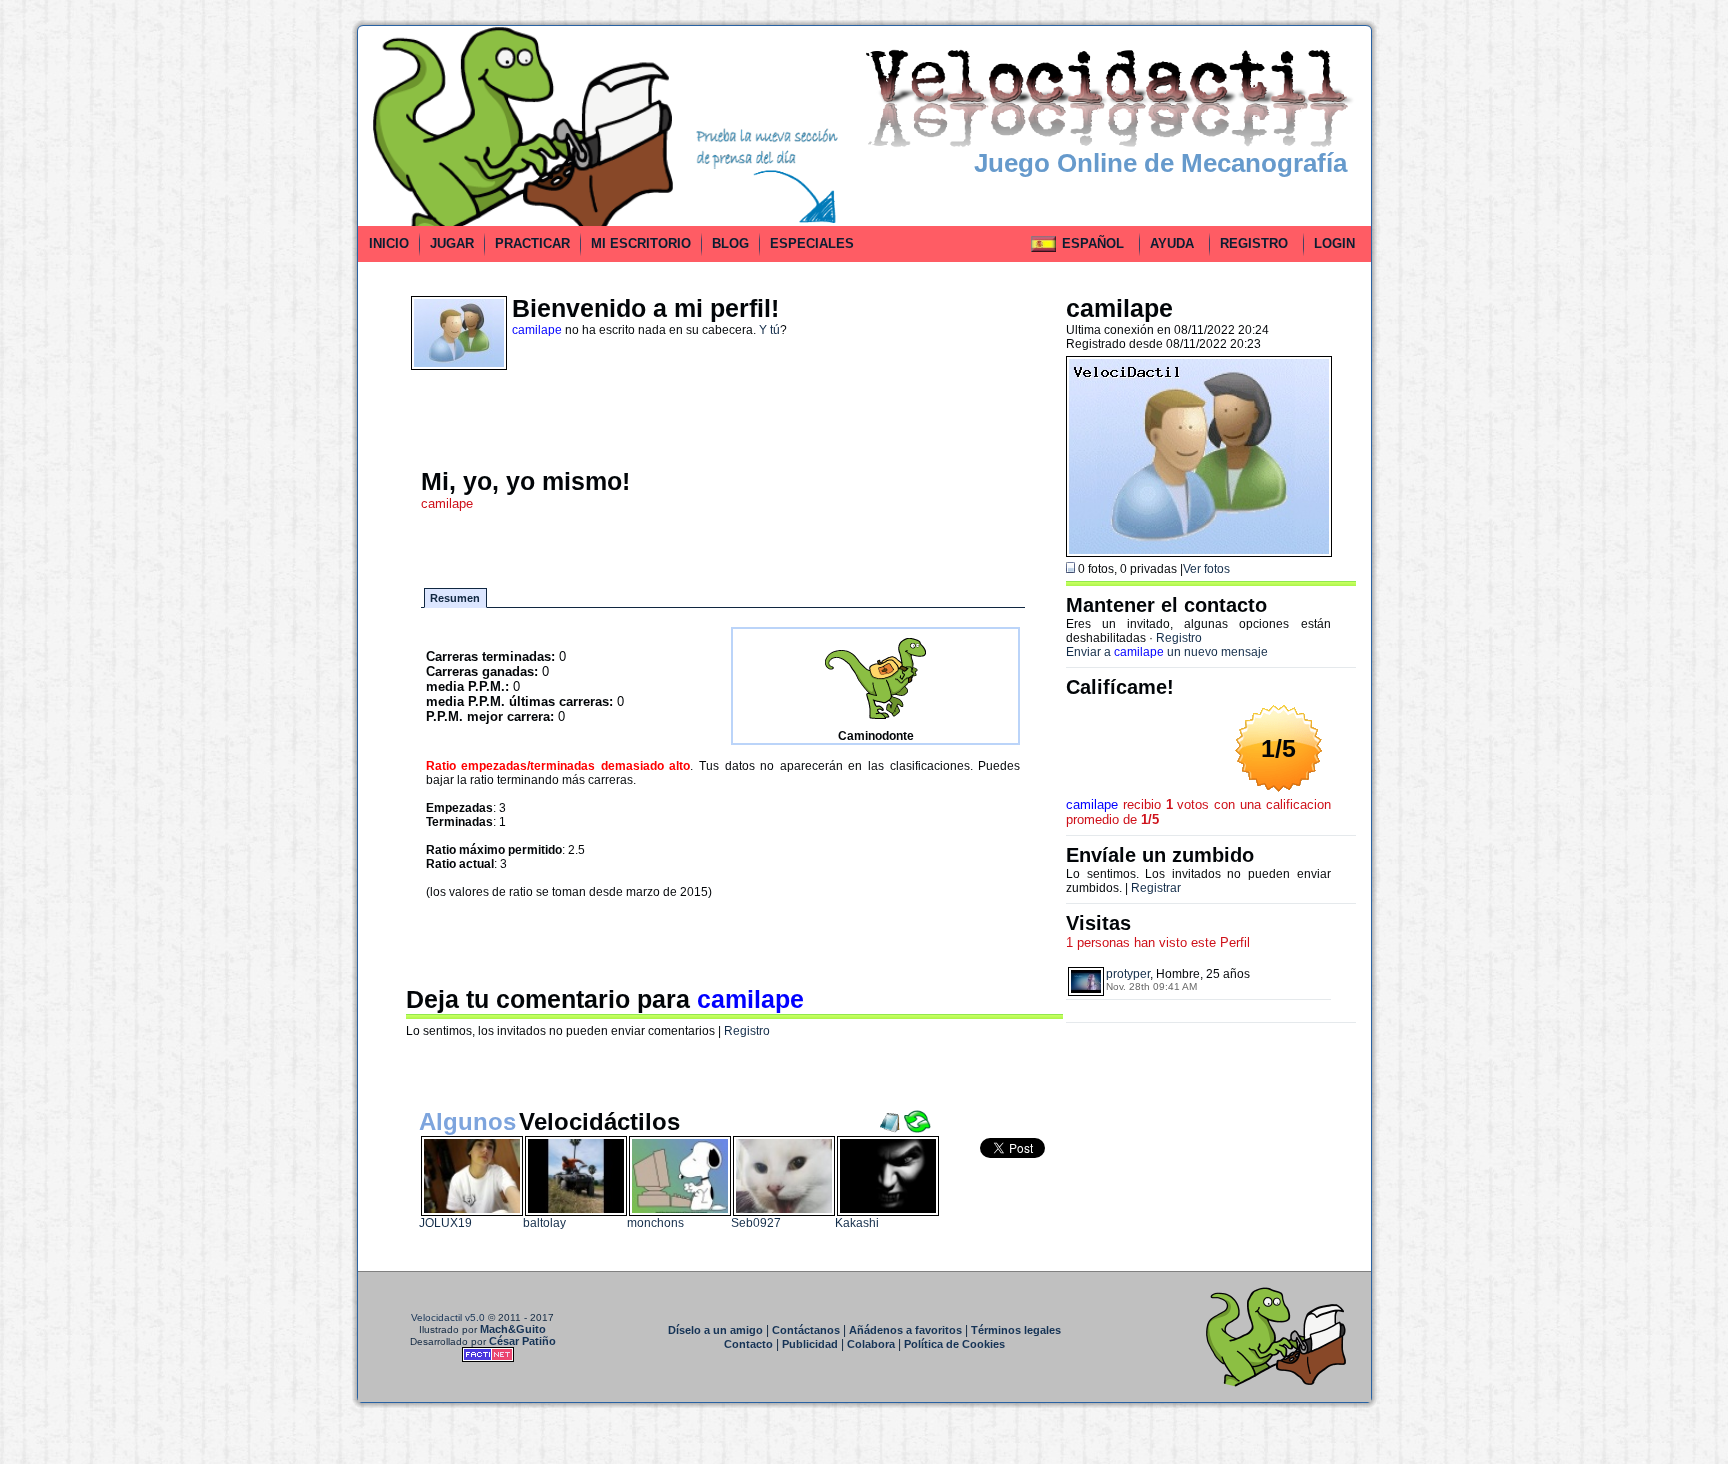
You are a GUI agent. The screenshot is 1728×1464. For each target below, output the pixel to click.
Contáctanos (806, 1330)
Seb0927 (756, 1223)
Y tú (769, 330)
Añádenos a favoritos (905, 1330)
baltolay (544, 1223)
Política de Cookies (954, 1344)
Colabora (871, 1344)
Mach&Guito (513, 1329)
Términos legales (1016, 1330)
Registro (747, 1031)
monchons (655, 1223)
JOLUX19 (445, 1223)
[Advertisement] (267, 324)
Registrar (1156, 888)
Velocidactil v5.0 (448, 1317)
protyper (1128, 974)
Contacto (748, 1344)
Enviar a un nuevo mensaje (1167, 652)
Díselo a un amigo (715, 1330)
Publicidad (810, 1344)
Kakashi (857, 1223)
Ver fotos (1206, 569)
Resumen (455, 598)
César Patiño (522, 1341)
